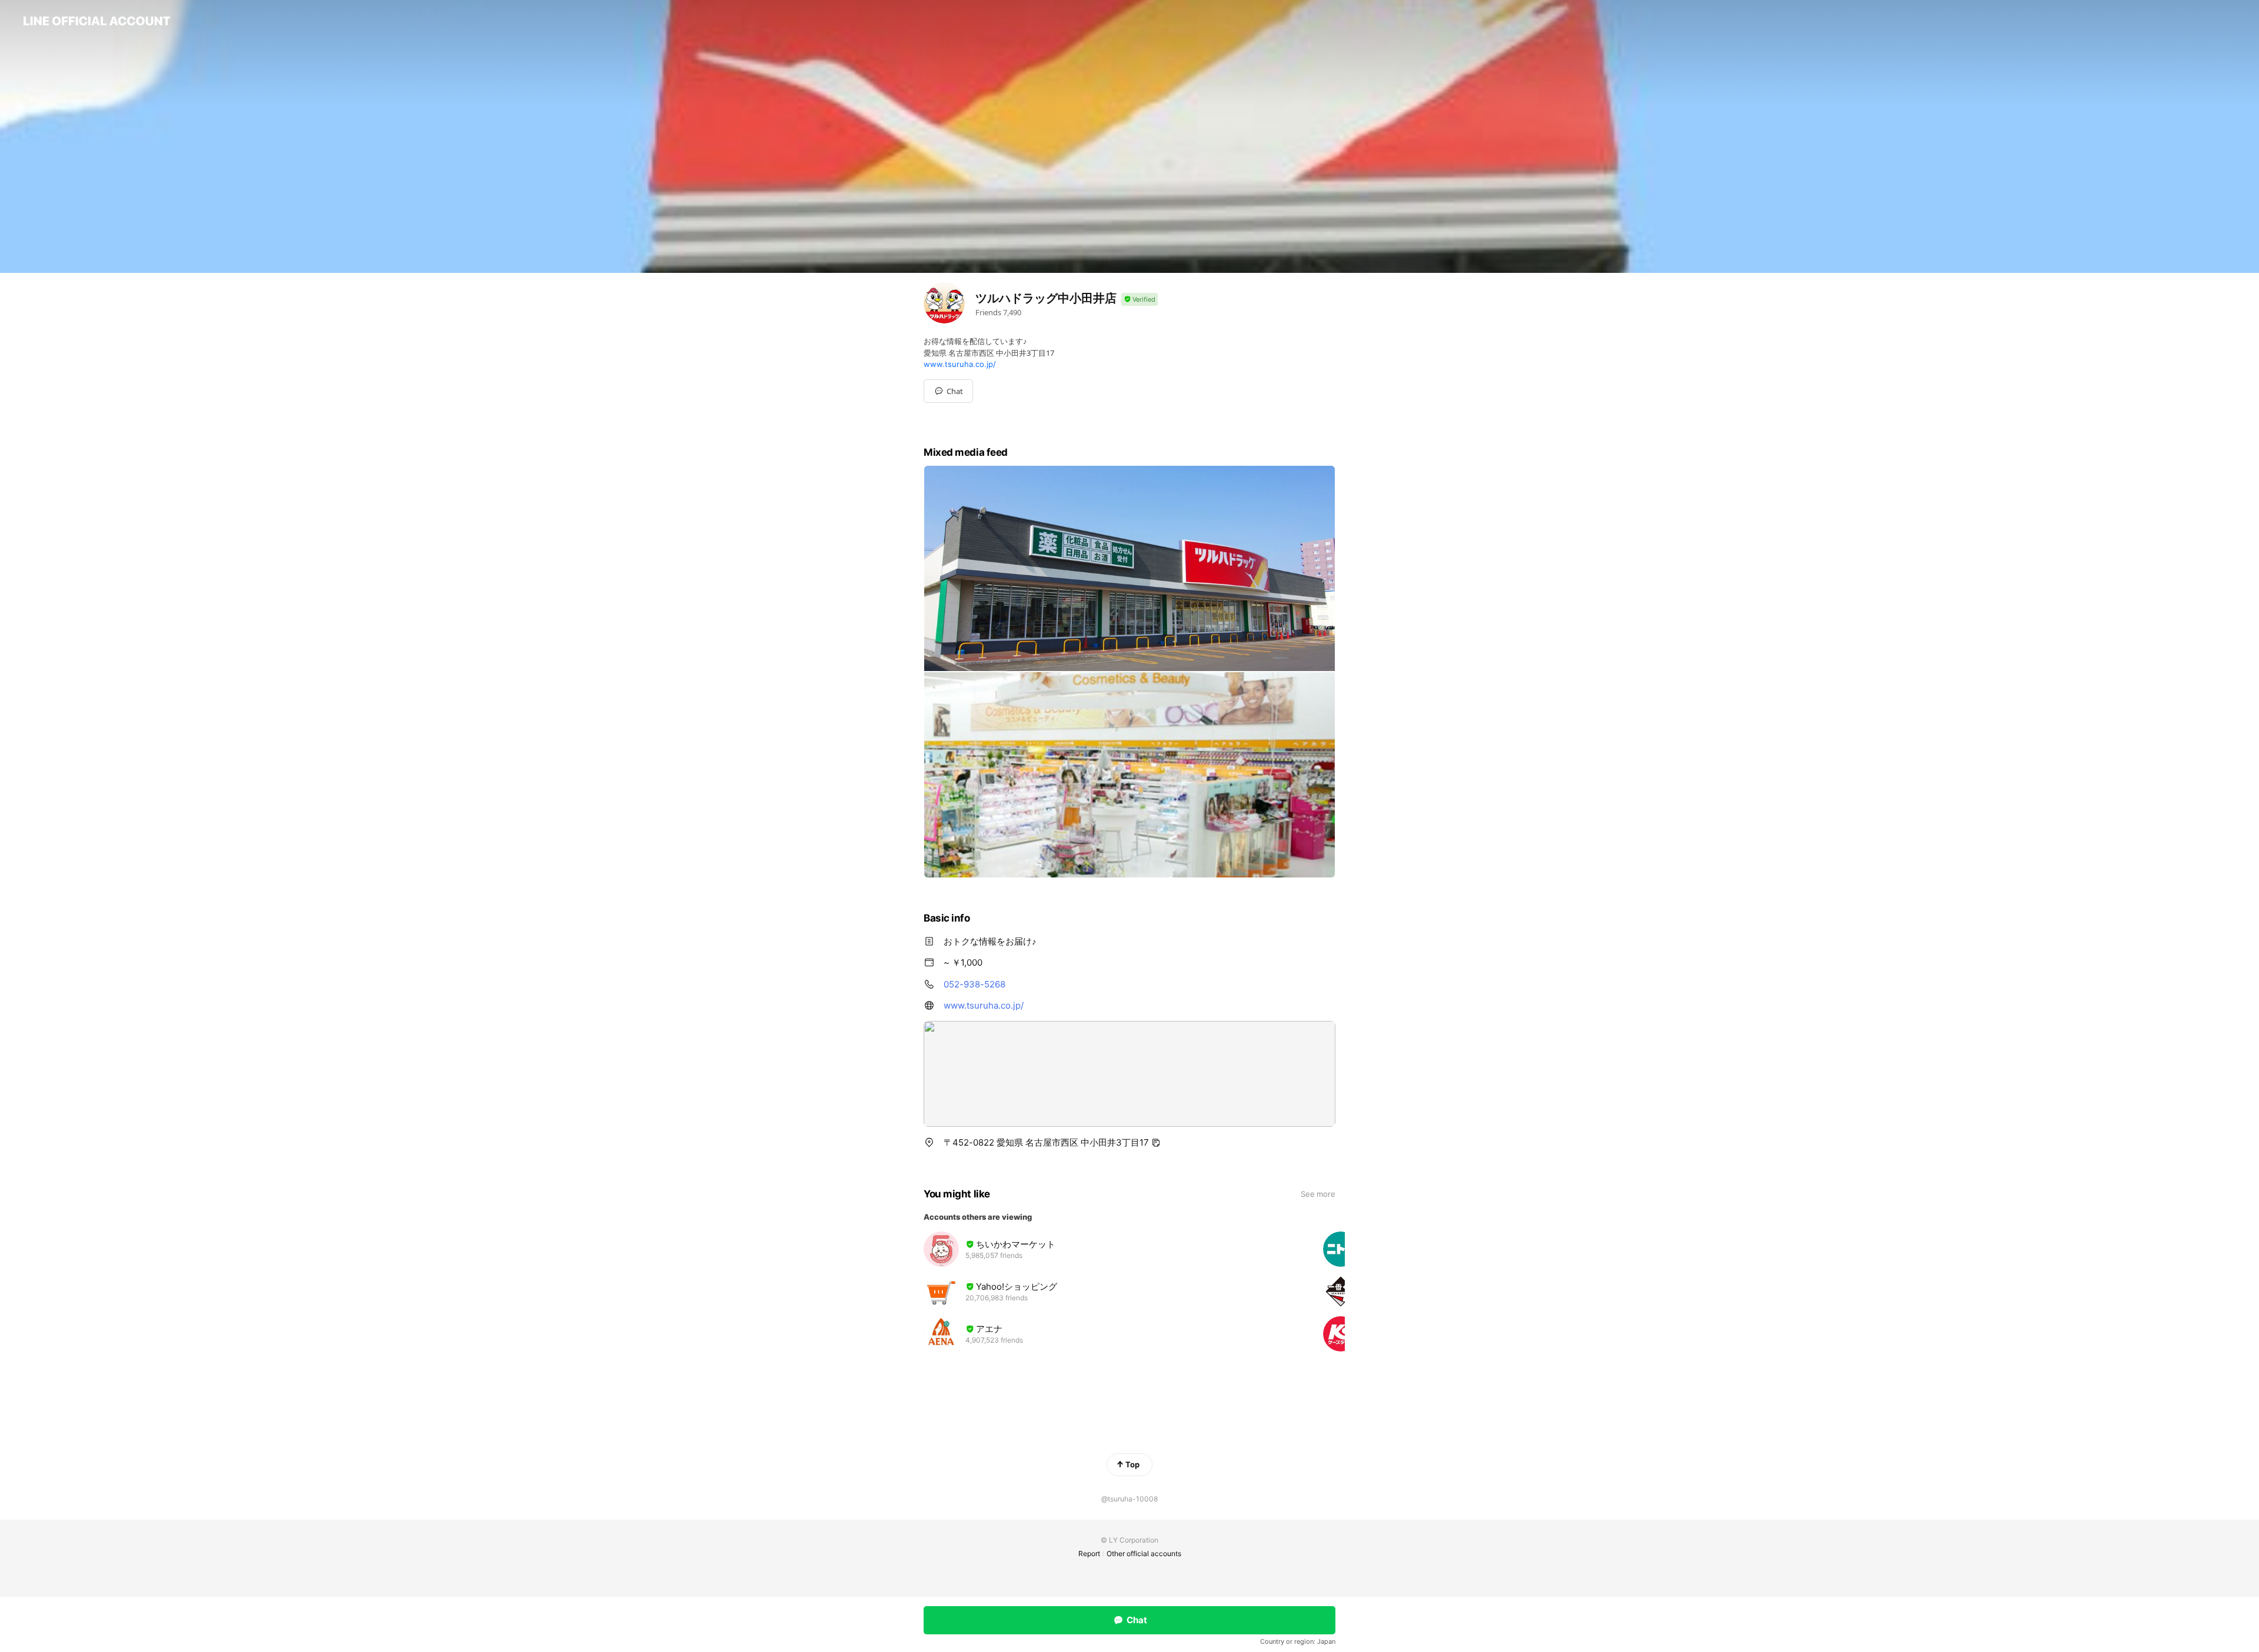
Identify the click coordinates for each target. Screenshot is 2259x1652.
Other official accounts (1144, 1553)
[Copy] (1156, 1143)
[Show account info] (1140, 300)
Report (1089, 1553)
